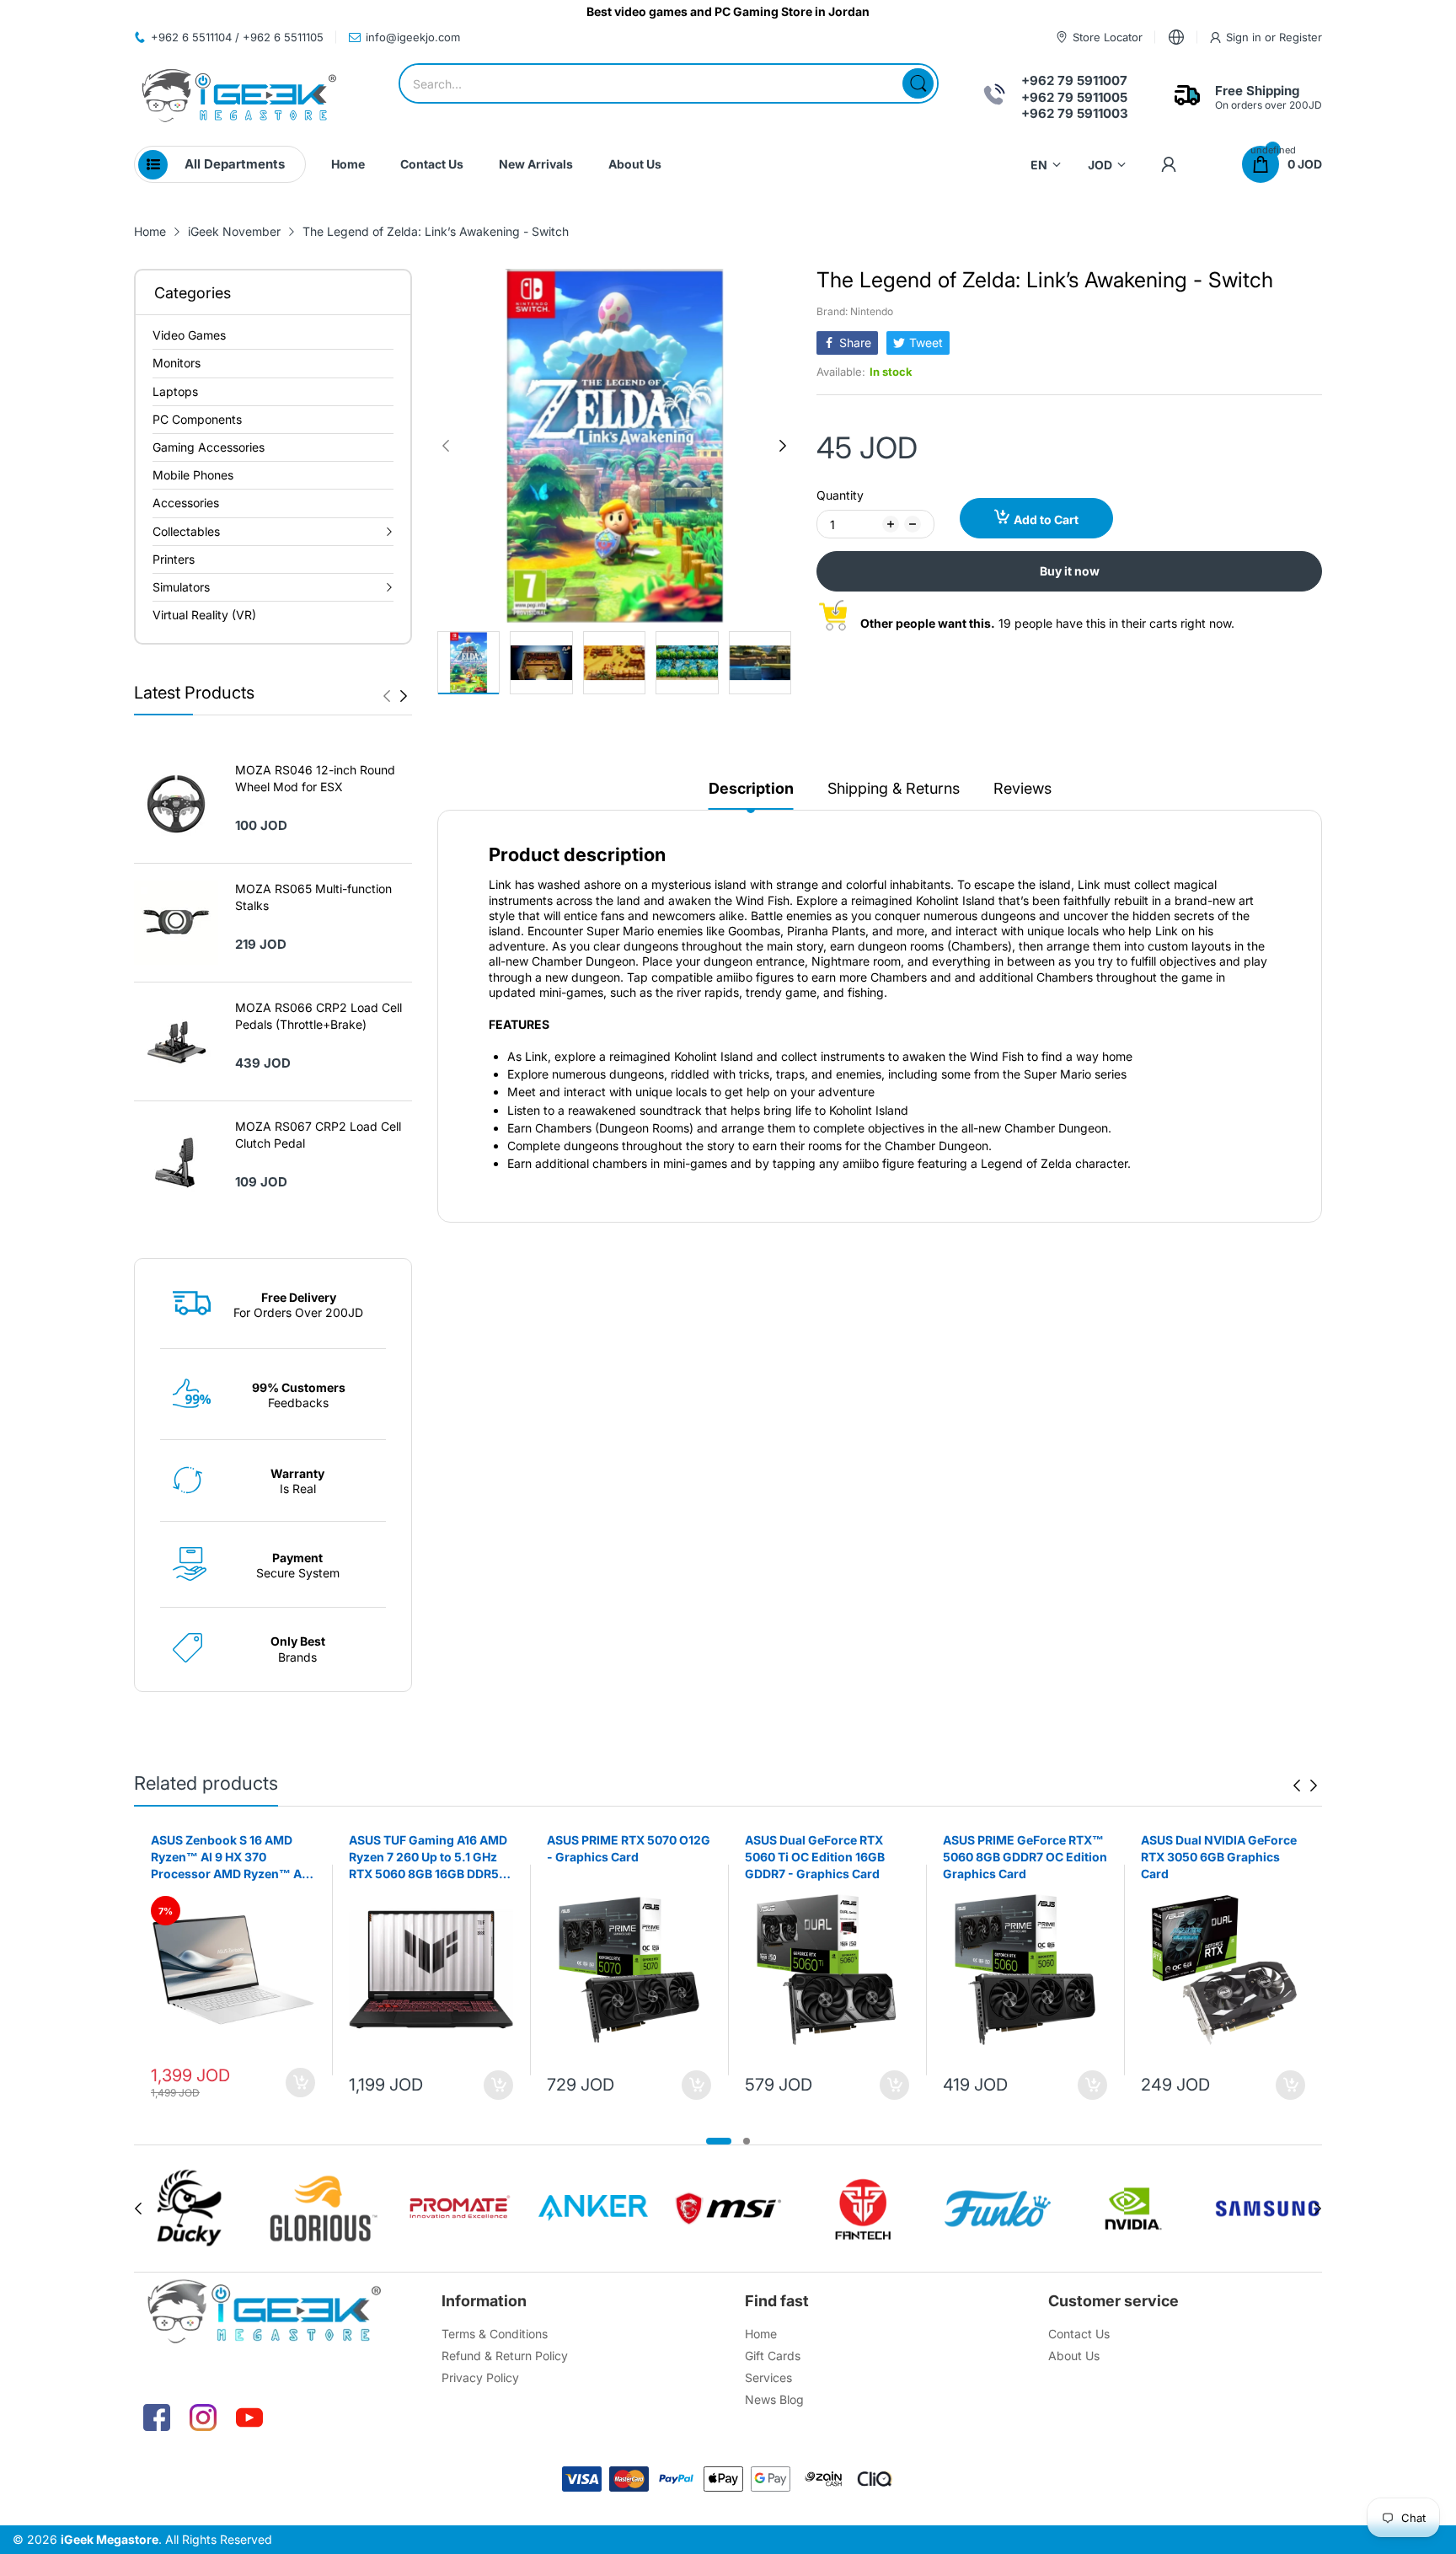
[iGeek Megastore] (239, 97)
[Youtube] (249, 2417)
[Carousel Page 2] (747, 2141)
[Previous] (404, 696)
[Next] (387, 696)
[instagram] (203, 2417)
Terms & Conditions (495, 2334)
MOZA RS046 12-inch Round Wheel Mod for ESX (315, 778)
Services (768, 2377)
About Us (1074, 2356)
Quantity (840, 495)
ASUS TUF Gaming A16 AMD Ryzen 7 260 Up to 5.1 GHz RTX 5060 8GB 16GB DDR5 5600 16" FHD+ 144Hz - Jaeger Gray (428, 1857)
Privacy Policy (480, 2377)
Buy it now (1070, 571)
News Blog (774, 2399)
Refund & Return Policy (505, 2356)
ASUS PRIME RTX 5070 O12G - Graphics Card (629, 1848)
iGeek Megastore (110, 2539)
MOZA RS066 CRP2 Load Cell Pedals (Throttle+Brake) (318, 1016)
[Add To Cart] (300, 2083)
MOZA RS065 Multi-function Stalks (313, 897)
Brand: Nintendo (855, 311)
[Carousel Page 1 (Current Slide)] (719, 2141)
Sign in (1245, 37)
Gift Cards (773, 2356)
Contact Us (1079, 2334)
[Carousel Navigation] (395, 696)
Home (761, 2334)
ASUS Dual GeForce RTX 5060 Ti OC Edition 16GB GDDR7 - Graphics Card (815, 1856)
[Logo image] (189, 2209)
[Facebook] (157, 2417)
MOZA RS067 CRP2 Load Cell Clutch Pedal (318, 1135)
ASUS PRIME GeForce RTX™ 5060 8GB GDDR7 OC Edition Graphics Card (1025, 1856)
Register (1301, 37)
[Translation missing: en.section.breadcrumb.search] (918, 83)
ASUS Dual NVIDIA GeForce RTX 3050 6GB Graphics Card (1219, 1856)
